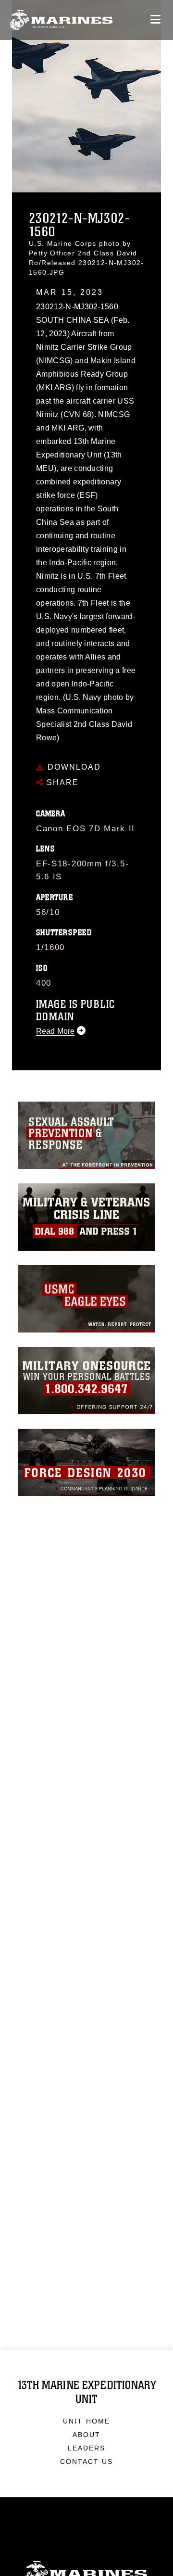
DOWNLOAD (73, 767)
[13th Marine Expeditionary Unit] (61, 20)
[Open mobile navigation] (155, 19)
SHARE (61, 782)
